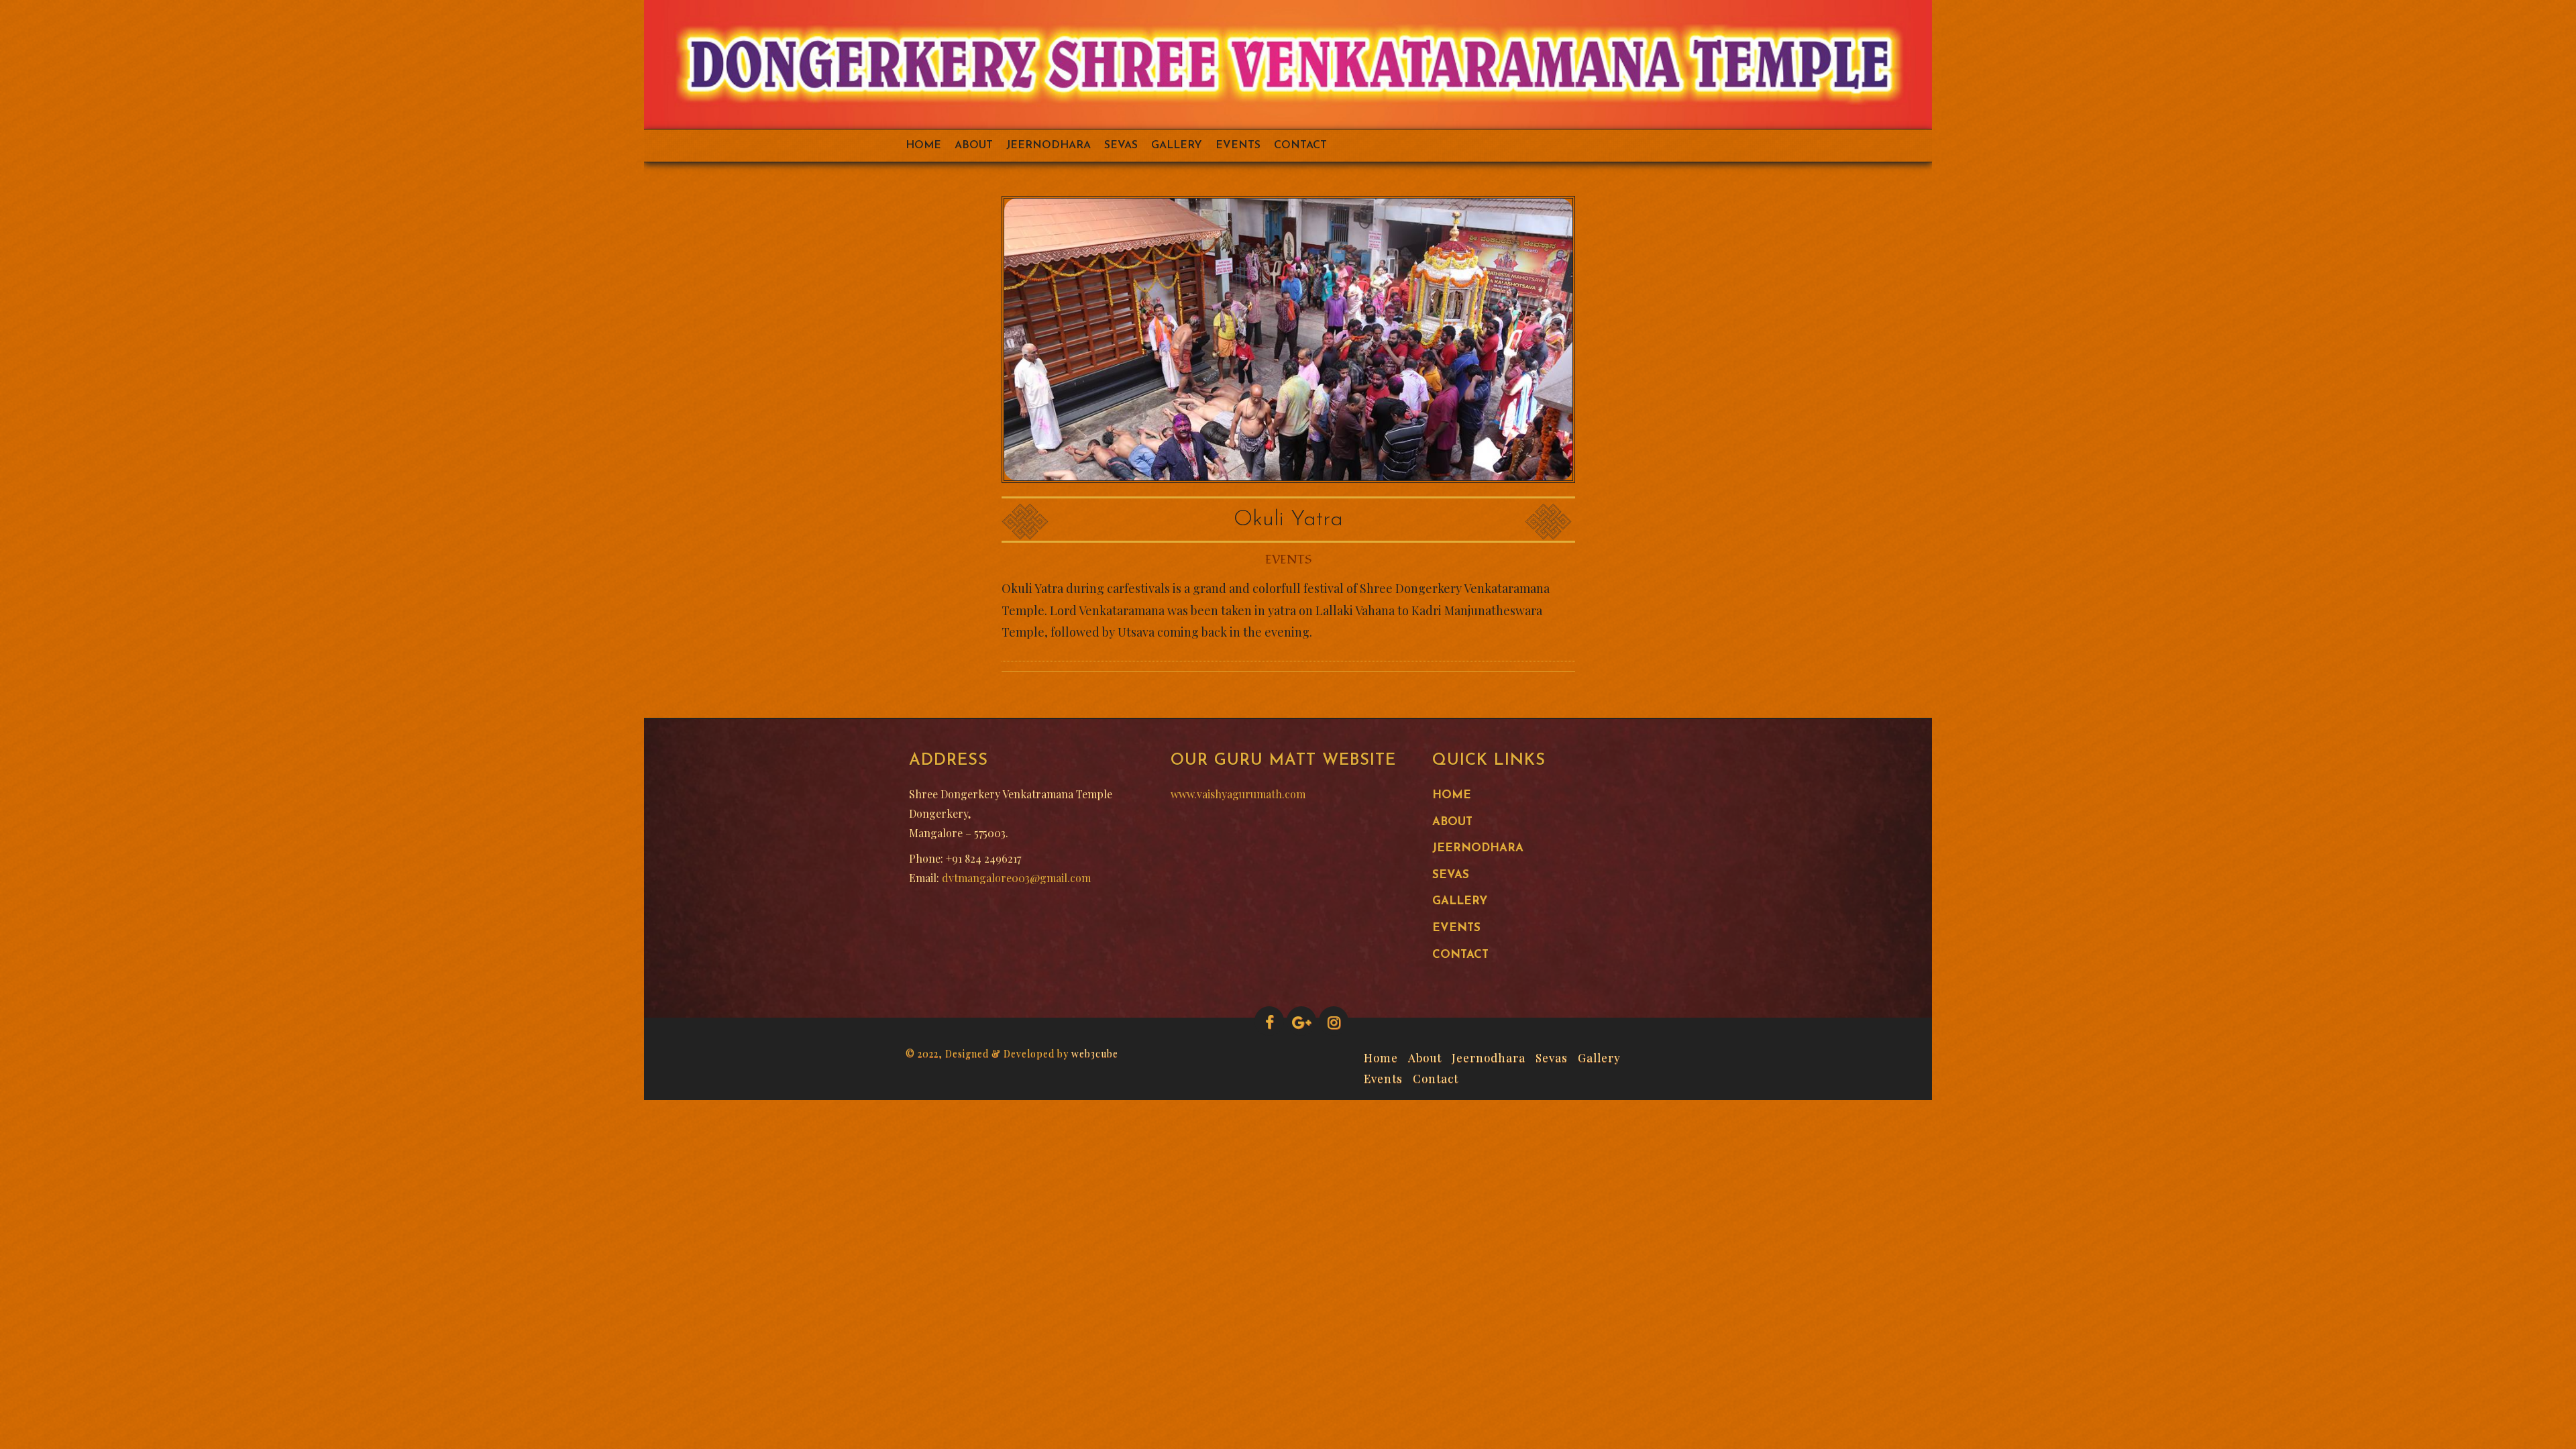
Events (1238, 146)
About (974, 146)
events (1288, 560)
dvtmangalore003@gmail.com (1016, 878)
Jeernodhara (1049, 146)
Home (923, 146)
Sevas (1121, 146)
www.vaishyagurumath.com (1238, 794)
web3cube (1095, 1054)
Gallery (1177, 146)
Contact (1300, 146)
